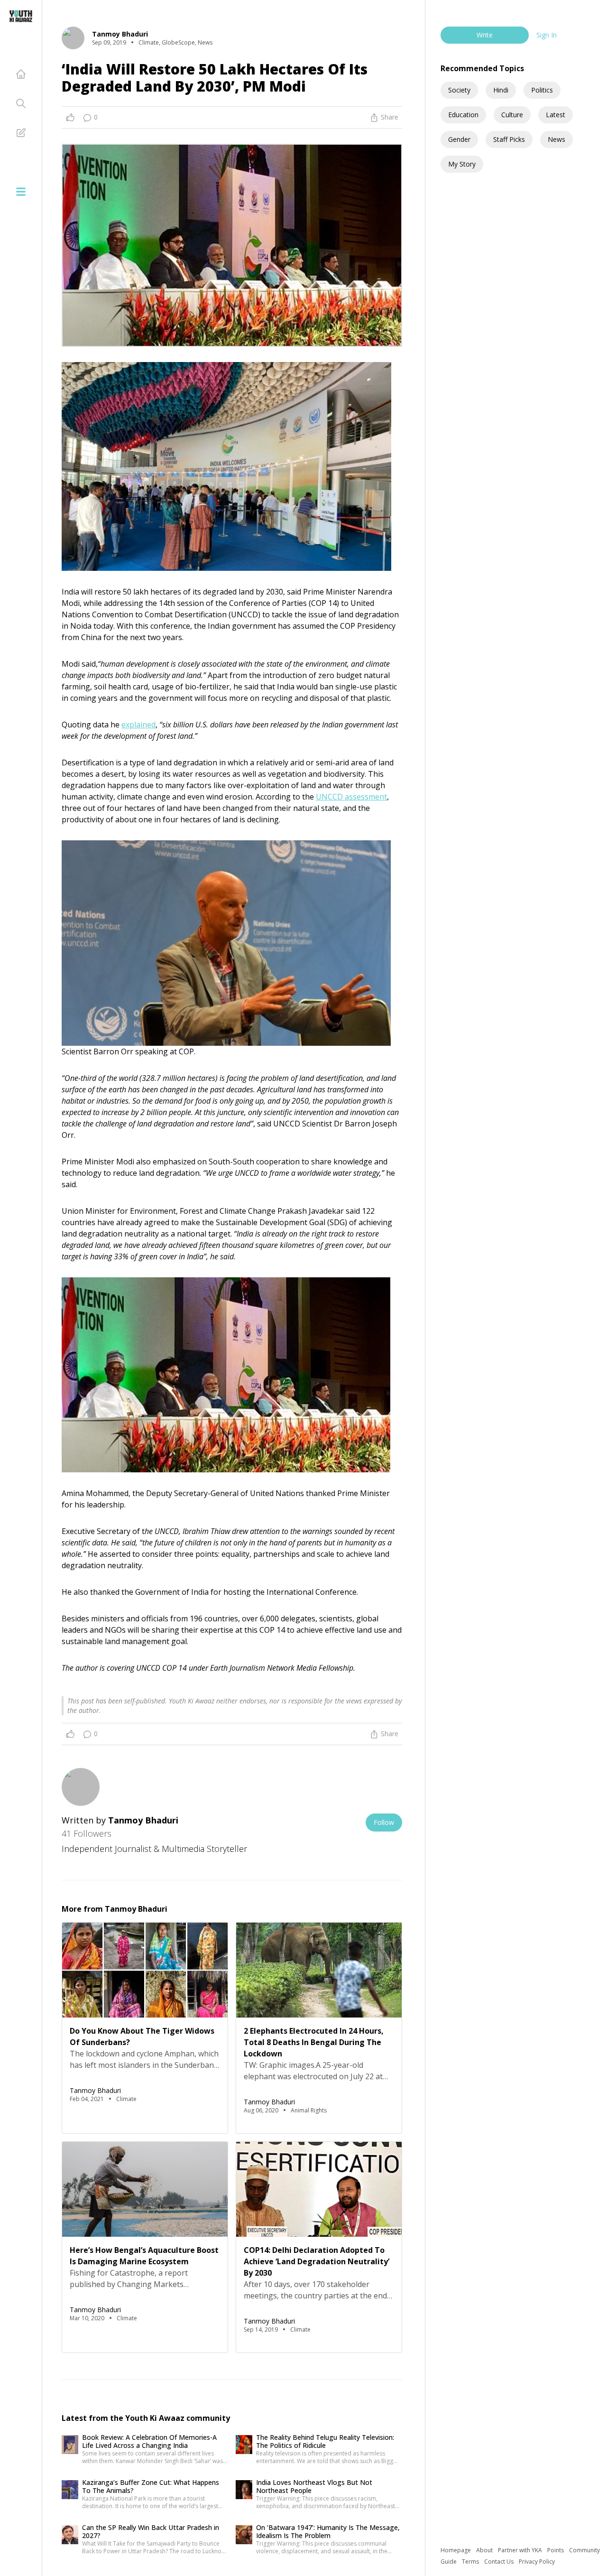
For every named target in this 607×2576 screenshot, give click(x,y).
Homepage (456, 2550)
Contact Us (500, 2562)
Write (485, 35)
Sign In (547, 35)
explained (138, 725)
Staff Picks (509, 139)
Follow (384, 1822)
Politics (542, 90)
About (485, 2550)
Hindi (501, 90)
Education (463, 115)
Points (556, 2550)
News (556, 139)
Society (459, 90)
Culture (512, 115)
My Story (462, 164)
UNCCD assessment (351, 797)
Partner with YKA (521, 2550)
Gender (459, 139)
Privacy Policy (537, 2562)
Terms (471, 2562)
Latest (556, 115)
